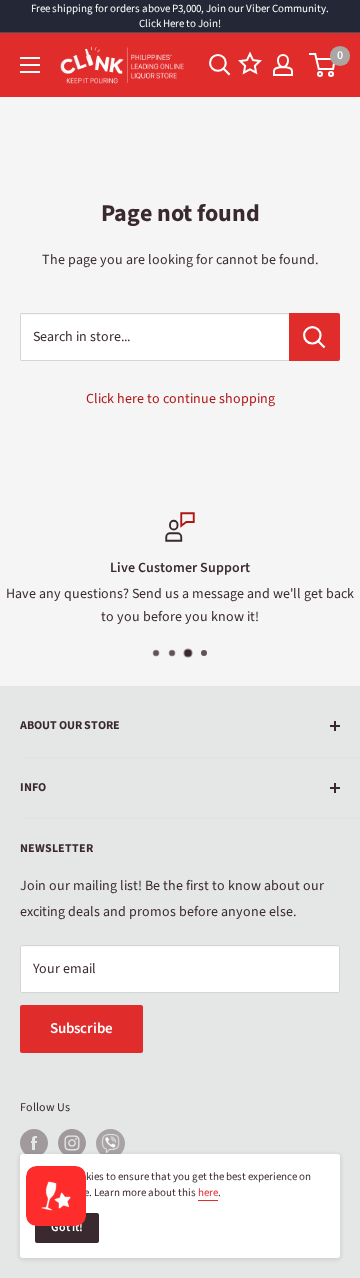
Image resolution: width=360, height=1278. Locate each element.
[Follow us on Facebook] (34, 1143)
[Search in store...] (314, 337)
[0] (323, 65)
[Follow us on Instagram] (72, 1143)
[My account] (283, 65)
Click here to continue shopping (180, 399)
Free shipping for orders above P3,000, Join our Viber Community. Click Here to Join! (180, 16)
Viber (110, 1143)
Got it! (67, 1227)
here (208, 1192)
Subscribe (81, 1028)
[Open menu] (30, 65)
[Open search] (220, 65)
